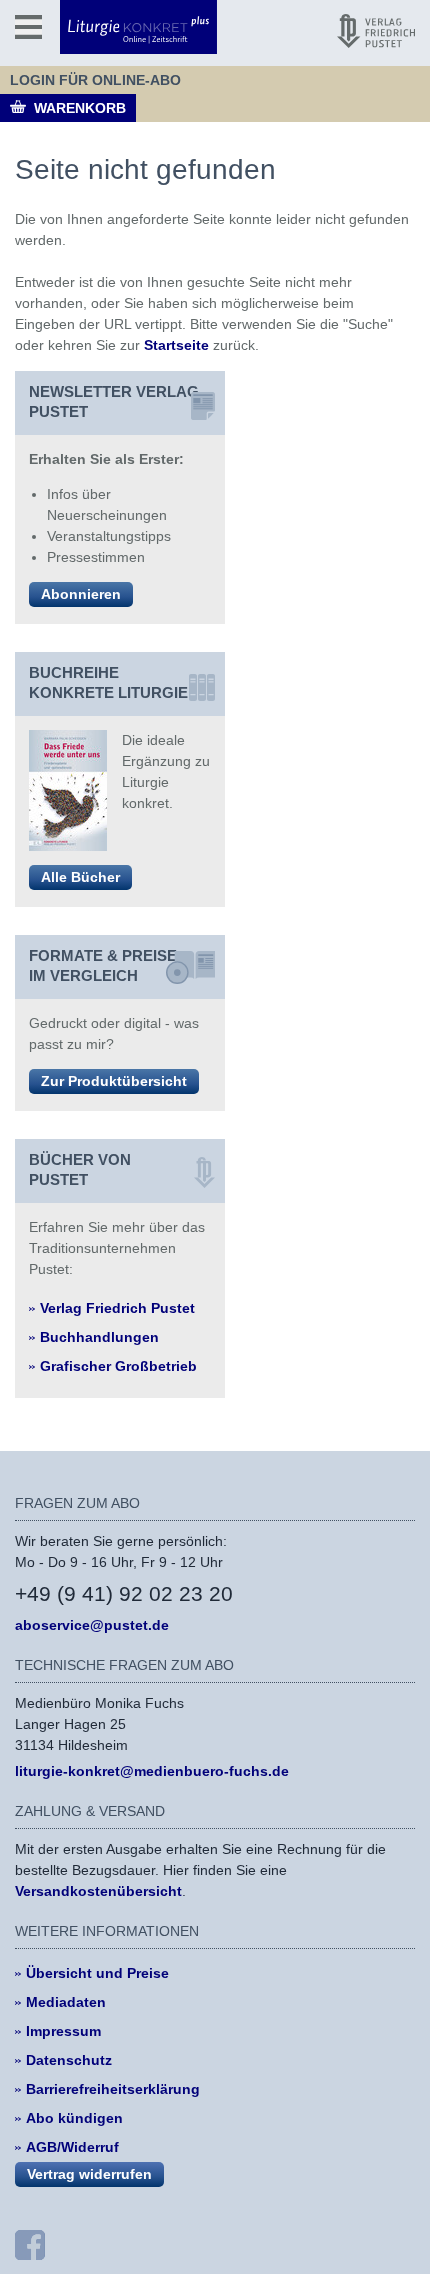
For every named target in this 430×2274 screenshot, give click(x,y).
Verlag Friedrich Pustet (117, 1308)
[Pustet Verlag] (376, 31)
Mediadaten (66, 2002)
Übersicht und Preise (97, 1973)
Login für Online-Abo (95, 80)
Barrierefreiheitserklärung (113, 2089)
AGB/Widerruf (72, 2147)
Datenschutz (69, 2060)
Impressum (63, 2031)
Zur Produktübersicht (114, 1081)
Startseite (176, 345)
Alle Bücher (80, 877)
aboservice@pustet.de (92, 1625)
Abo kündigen (74, 2118)
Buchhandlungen (99, 1337)
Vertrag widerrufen (89, 2174)
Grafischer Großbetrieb (118, 1366)
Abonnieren (81, 594)
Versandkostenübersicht (98, 1891)
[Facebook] (30, 2245)
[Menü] (28, 27)
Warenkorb (80, 108)
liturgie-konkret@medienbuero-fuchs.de (152, 1771)
